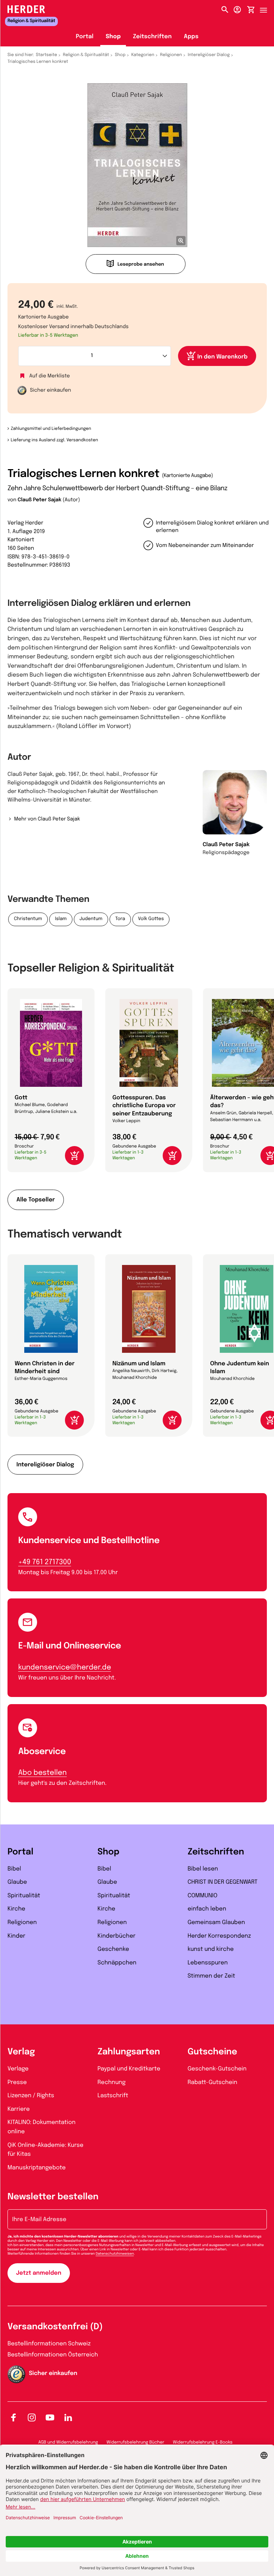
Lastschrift (113, 2096)
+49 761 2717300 (45, 1562)
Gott (21, 1098)
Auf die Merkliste (50, 376)
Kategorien (143, 55)
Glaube (17, 1882)
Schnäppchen (117, 1963)
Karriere (19, 2109)
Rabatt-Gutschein (212, 2082)
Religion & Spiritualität (86, 55)
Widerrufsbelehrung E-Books (202, 2442)
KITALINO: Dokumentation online (42, 2127)
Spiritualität (24, 1896)
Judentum (91, 919)
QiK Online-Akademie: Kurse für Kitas (45, 2150)
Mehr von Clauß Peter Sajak (47, 819)
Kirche (16, 1909)
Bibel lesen (203, 1869)
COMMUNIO (203, 1896)
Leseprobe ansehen (141, 265)
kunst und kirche (211, 1949)
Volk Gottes (151, 919)
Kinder (16, 1936)
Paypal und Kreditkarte (129, 2069)
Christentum (28, 919)
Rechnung (111, 2082)
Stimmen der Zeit (212, 1976)
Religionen (171, 55)
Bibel (14, 1869)
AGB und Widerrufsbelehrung (68, 2442)
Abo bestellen (42, 1773)
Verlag (21, 2052)
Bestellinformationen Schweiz (49, 2344)
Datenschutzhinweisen (115, 2254)
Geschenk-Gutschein (217, 2069)
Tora (120, 919)
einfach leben (207, 1909)
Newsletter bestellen (53, 2197)
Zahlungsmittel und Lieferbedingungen (51, 429)
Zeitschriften (152, 37)
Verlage (18, 2069)
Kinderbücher (116, 1936)
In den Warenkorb (222, 357)
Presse (17, 2082)
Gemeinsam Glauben (216, 1922)
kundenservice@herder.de (65, 1668)
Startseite (47, 55)
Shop (113, 37)
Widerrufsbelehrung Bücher (136, 2442)
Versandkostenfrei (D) (55, 2327)
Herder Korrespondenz (219, 1936)
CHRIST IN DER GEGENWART (223, 1882)
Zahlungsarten (129, 2052)
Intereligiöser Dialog (209, 55)
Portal (85, 37)
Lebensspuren (208, 1963)
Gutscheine (212, 2052)
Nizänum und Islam (139, 1364)
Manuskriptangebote (37, 2168)
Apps (191, 37)
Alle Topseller (36, 1200)
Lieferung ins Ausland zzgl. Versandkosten (54, 440)
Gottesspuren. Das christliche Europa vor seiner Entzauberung (144, 1106)
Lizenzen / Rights (31, 2096)
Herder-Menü (267, 8)
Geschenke (113, 1949)
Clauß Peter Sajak (39, 500)
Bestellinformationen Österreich (53, 2355)
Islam (61, 919)
